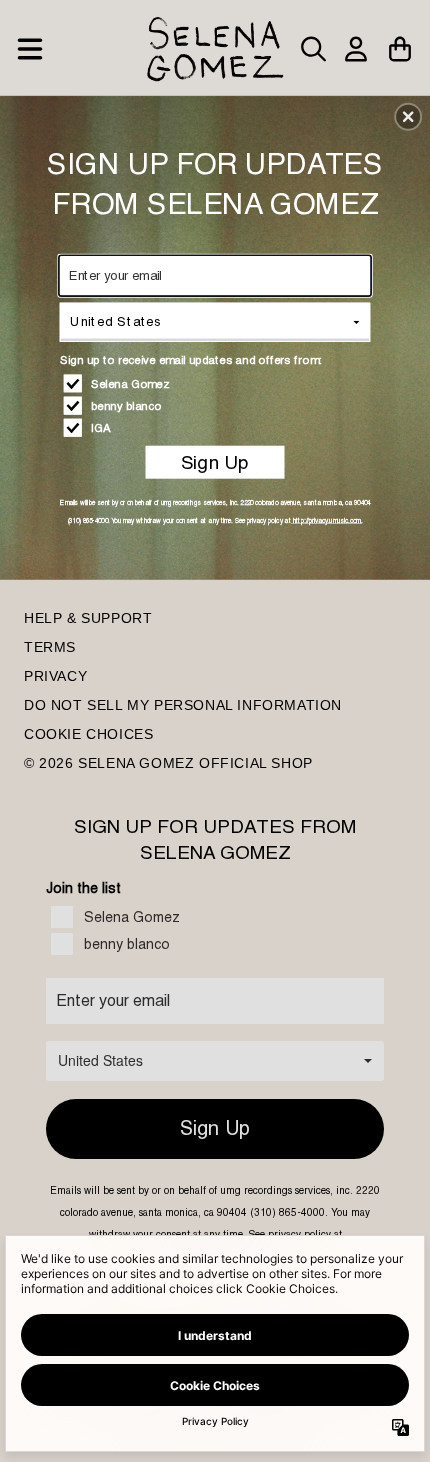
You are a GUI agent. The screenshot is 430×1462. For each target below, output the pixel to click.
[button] (408, 116)
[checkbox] (217, 383)
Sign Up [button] (215, 462)
